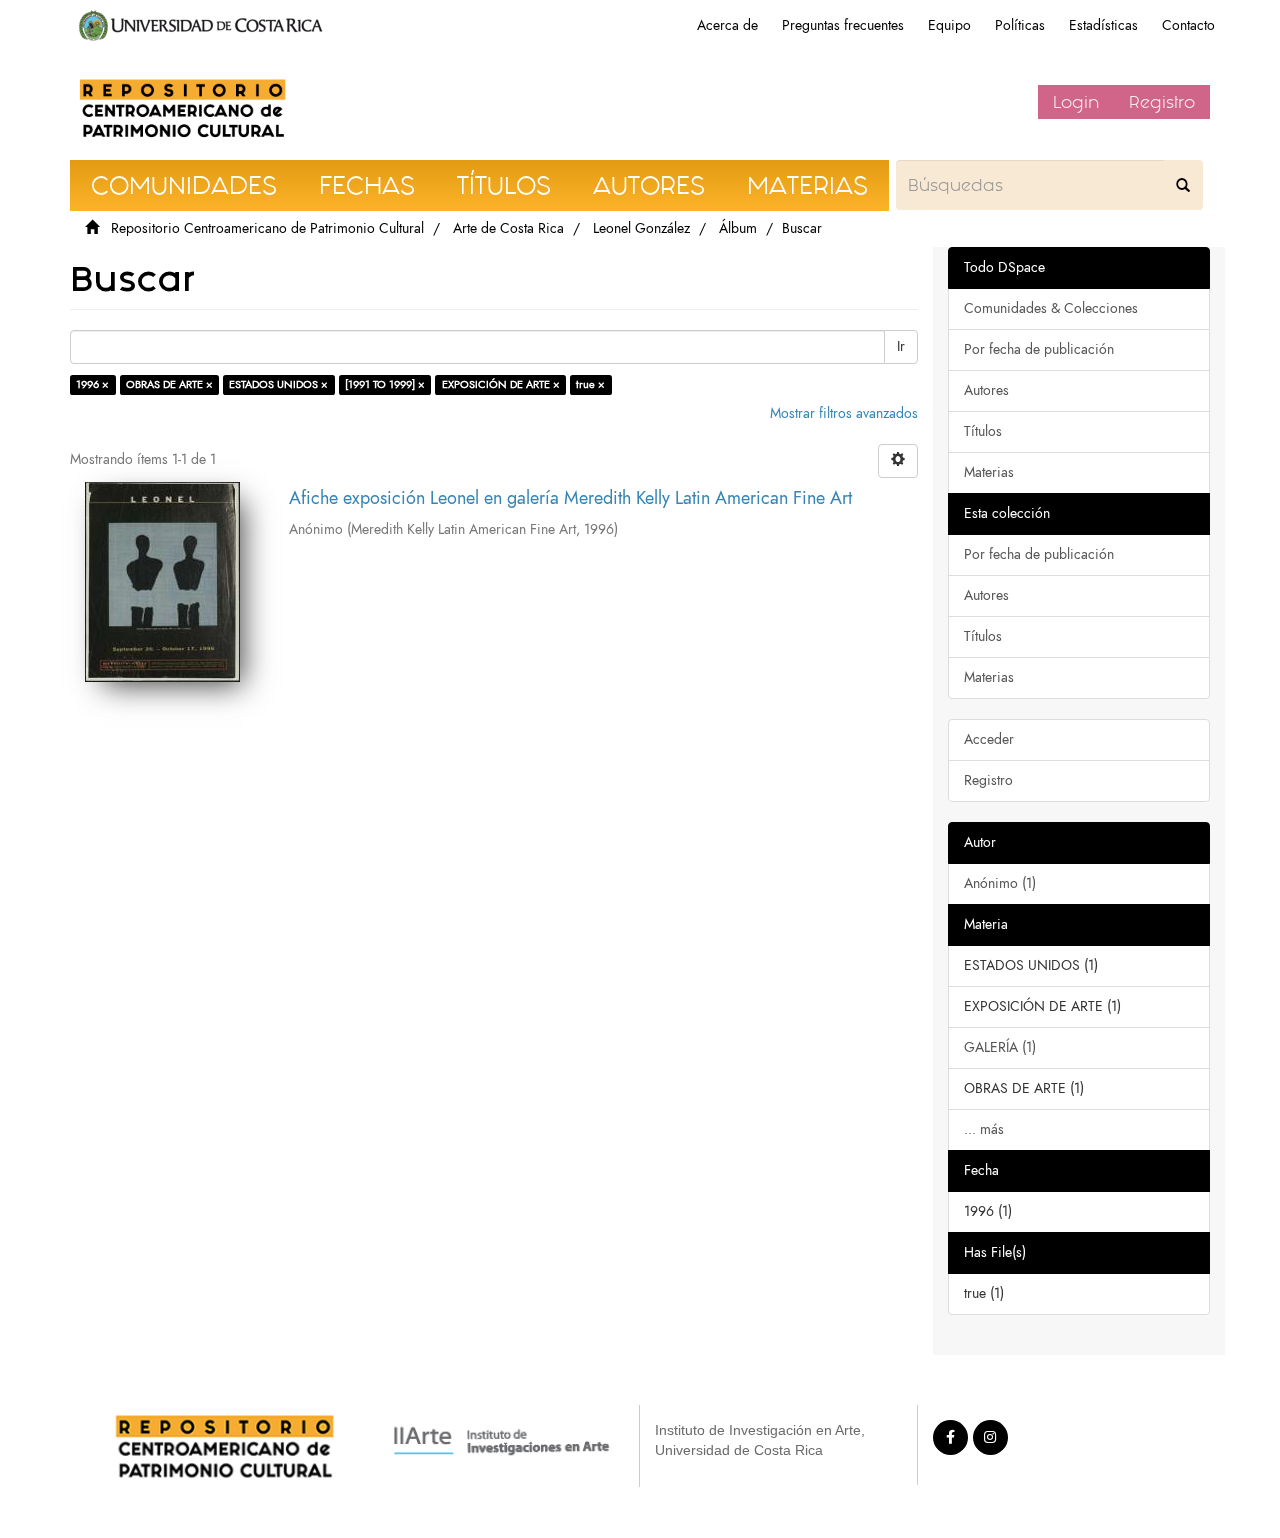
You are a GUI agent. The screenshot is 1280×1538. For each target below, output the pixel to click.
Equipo (949, 25)
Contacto (1188, 25)
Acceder (989, 739)
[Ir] (1183, 185)
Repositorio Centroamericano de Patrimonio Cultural (267, 228)
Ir (901, 346)
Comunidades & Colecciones (1051, 308)
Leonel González (641, 228)
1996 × (92, 384)
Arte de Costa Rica (508, 228)
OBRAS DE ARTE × (169, 384)
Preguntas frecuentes (843, 25)
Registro (1162, 102)
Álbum (738, 228)
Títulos (983, 431)
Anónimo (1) (1000, 883)
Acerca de (727, 25)
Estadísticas (1103, 25)
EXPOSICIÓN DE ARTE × (501, 384)
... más (984, 1129)
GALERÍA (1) (1000, 1047)
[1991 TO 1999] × (385, 384)
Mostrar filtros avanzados (844, 413)
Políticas (1020, 25)
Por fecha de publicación (1039, 349)
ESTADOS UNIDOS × (278, 384)
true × (590, 384)
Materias (989, 472)
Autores (986, 390)
